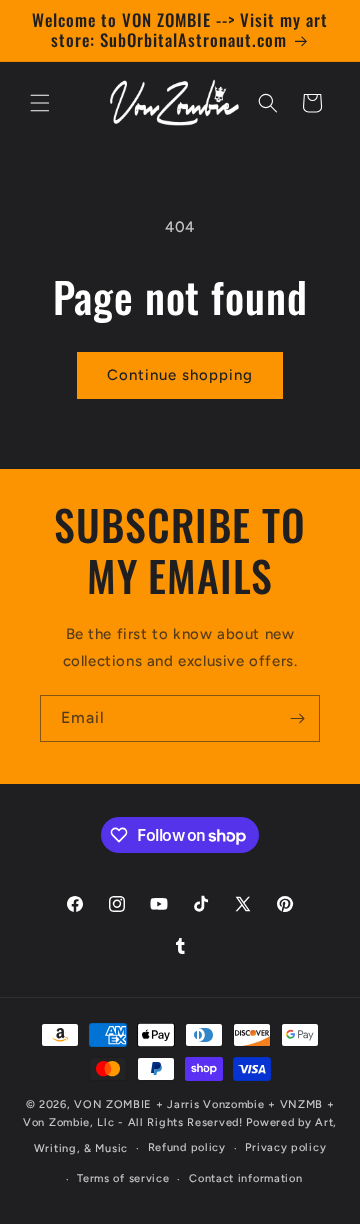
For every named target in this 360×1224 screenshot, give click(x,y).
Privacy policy (285, 1147)
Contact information (245, 1178)
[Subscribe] (297, 718)
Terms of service (123, 1178)
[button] (40, 103)
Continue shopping (180, 375)
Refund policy (187, 1147)
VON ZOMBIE (113, 1104)
